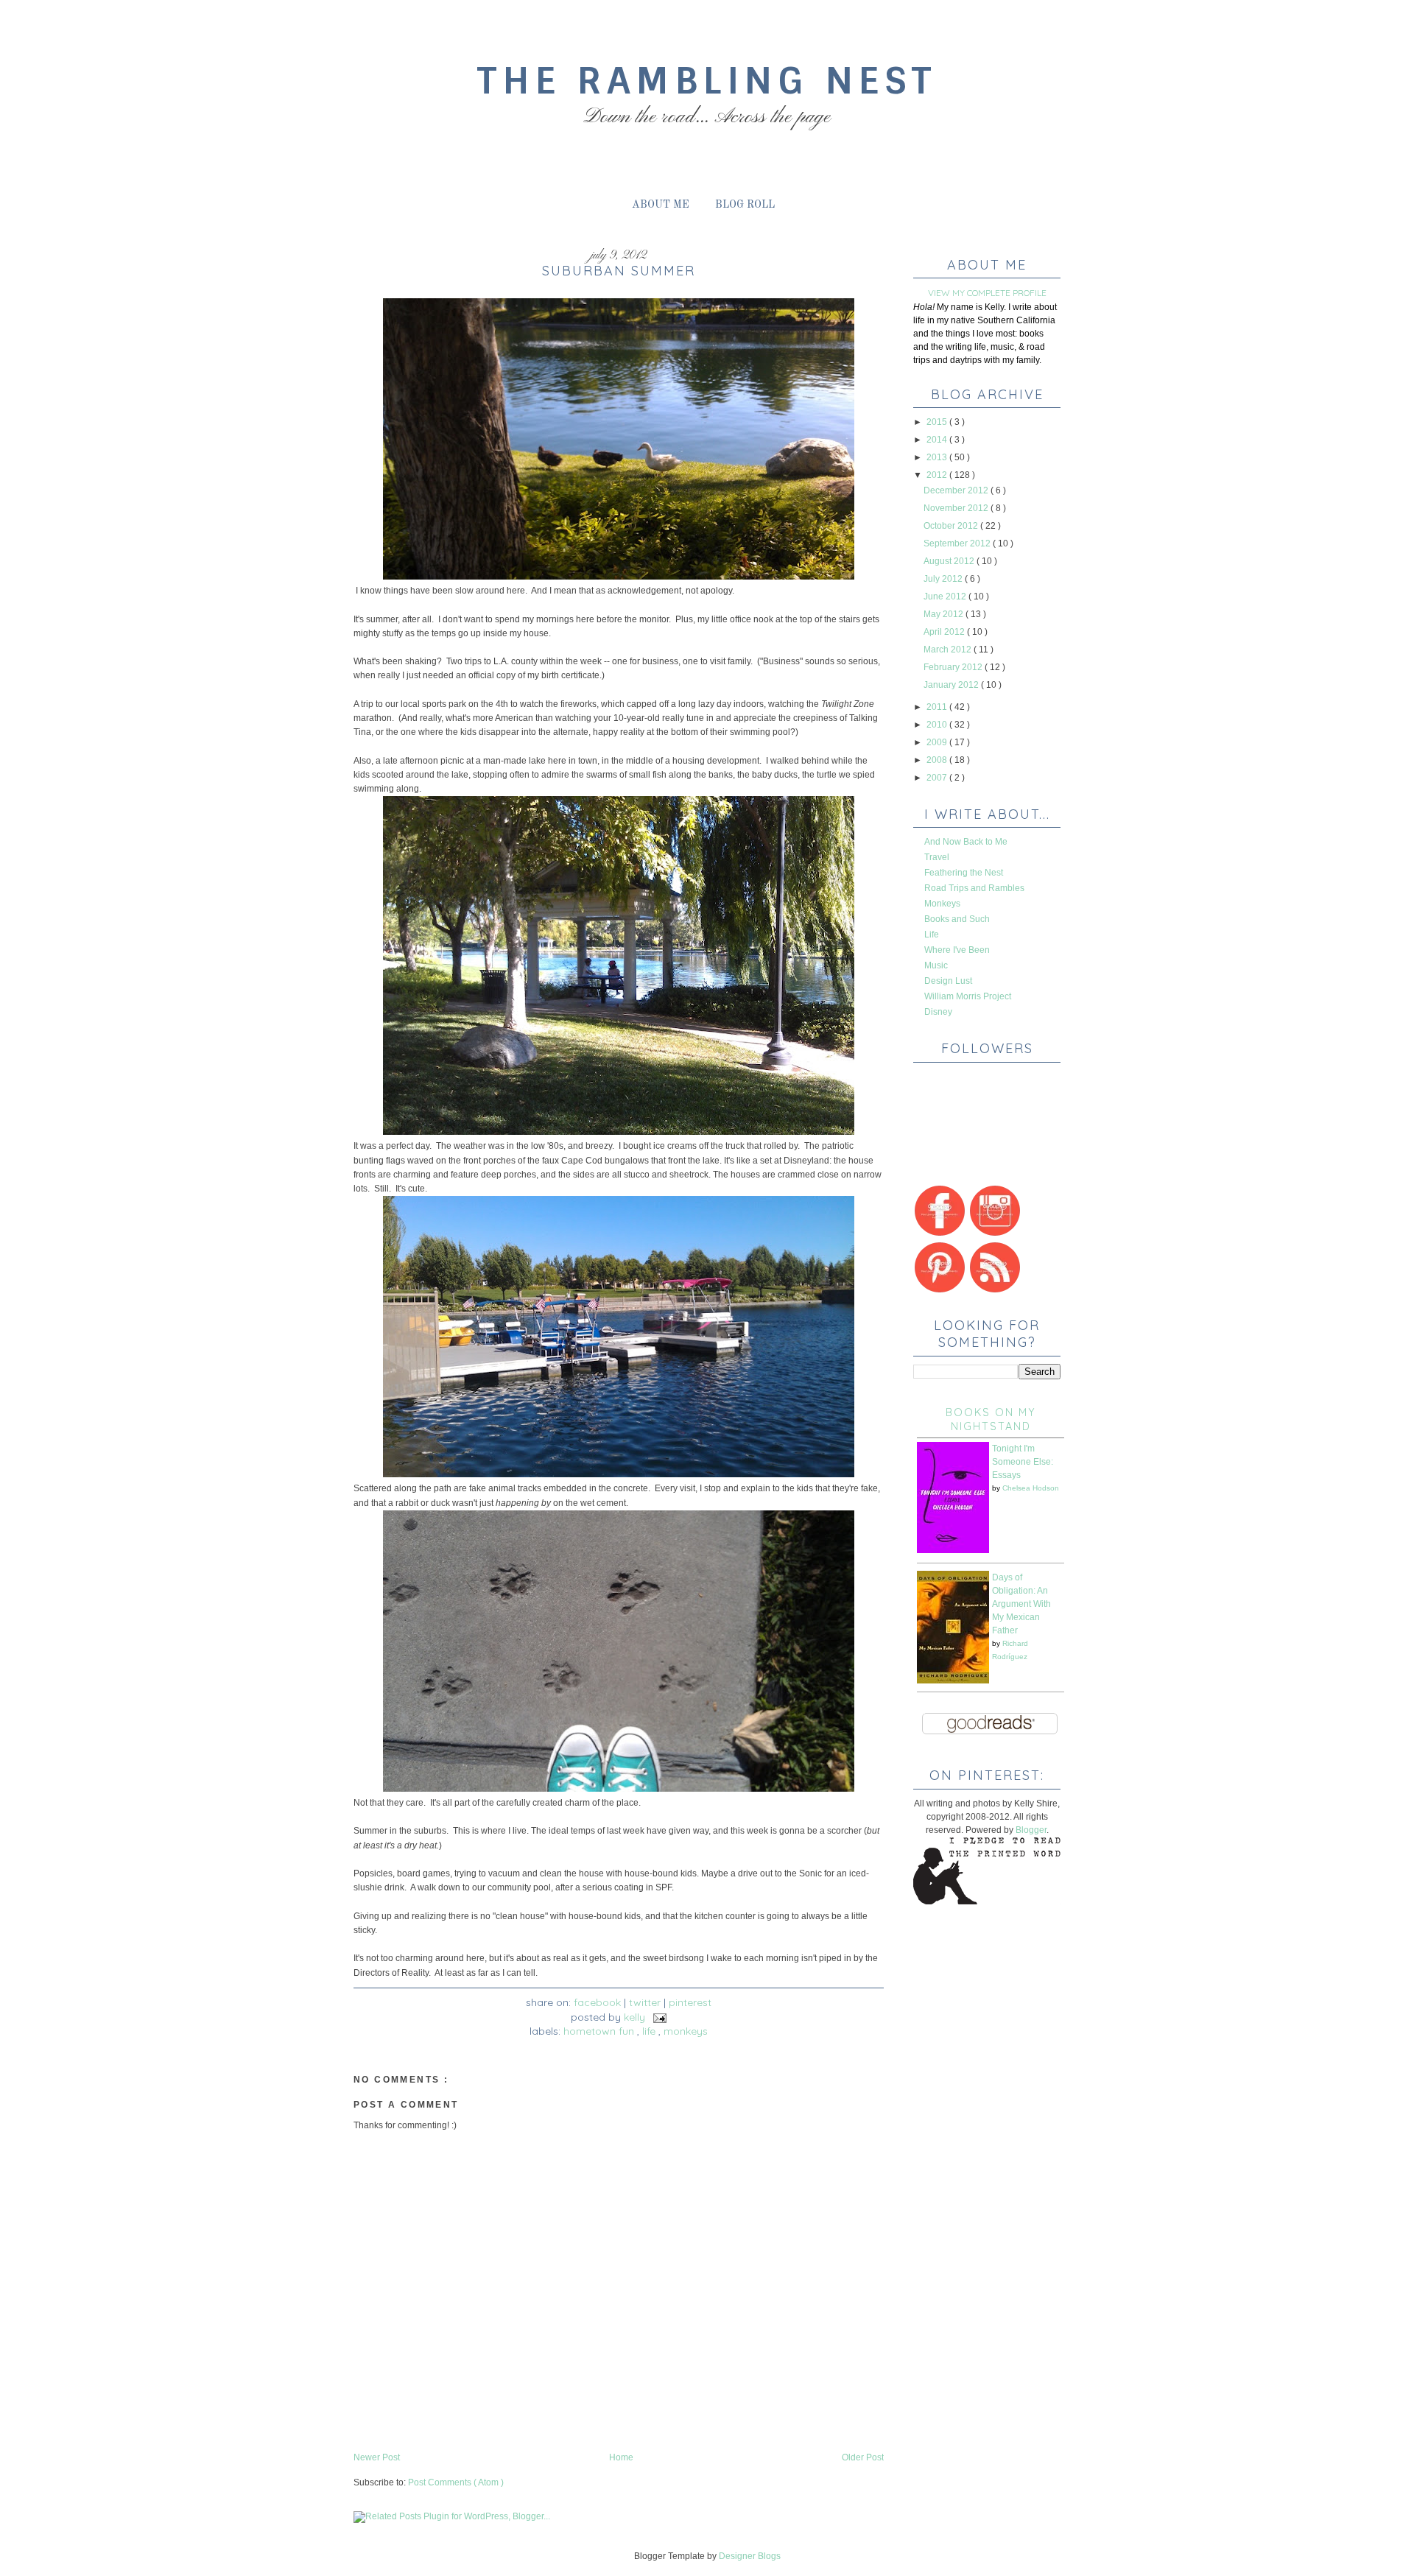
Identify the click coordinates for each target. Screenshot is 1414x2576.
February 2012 (954, 667)
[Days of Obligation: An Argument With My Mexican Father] (953, 1681)
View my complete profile (987, 293)
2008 (938, 760)
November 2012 (957, 508)
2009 (938, 742)
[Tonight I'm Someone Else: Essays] (953, 1550)
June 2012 (946, 597)
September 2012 (958, 543)
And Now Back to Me (966, 842)
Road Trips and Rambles (974, 888)
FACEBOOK (597, 2002)
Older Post (863, 2457)
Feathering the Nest (964, 873)
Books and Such (957, 919)
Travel (937, 857)
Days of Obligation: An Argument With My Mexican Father (1021, 1604)
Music (936, 965)
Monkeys (686, 2031)
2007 (938, 778)
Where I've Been (957, 950)
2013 (938, 457)
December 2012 (957, 490)
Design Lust (948, 981)
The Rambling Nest (707, 81)
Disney (938, 1012)
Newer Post (377, 2457)
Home (621, 2457)
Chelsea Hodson (1031, 1488)
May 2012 (945, 614)
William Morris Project (968, 996)
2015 (938, 422)
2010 (938, 725)
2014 (938, 440)
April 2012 (945, 632)
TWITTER (645, 2002)
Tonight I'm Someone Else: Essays (1023, 1462)
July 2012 (944, 579)
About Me (661, 205)
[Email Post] (657, 2017)
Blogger (1031, 1830)
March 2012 (949, 650)
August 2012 (950, 561)
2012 (938, 475)
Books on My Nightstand (991, 1419)
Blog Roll (745, 205)
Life (650, 2031)
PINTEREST (690, 2002)
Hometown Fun (600, 2031)
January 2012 (952, 685)
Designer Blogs (750, 2556)
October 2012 (952, 526)
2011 (938, 707)
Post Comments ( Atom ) (456, 2482)
